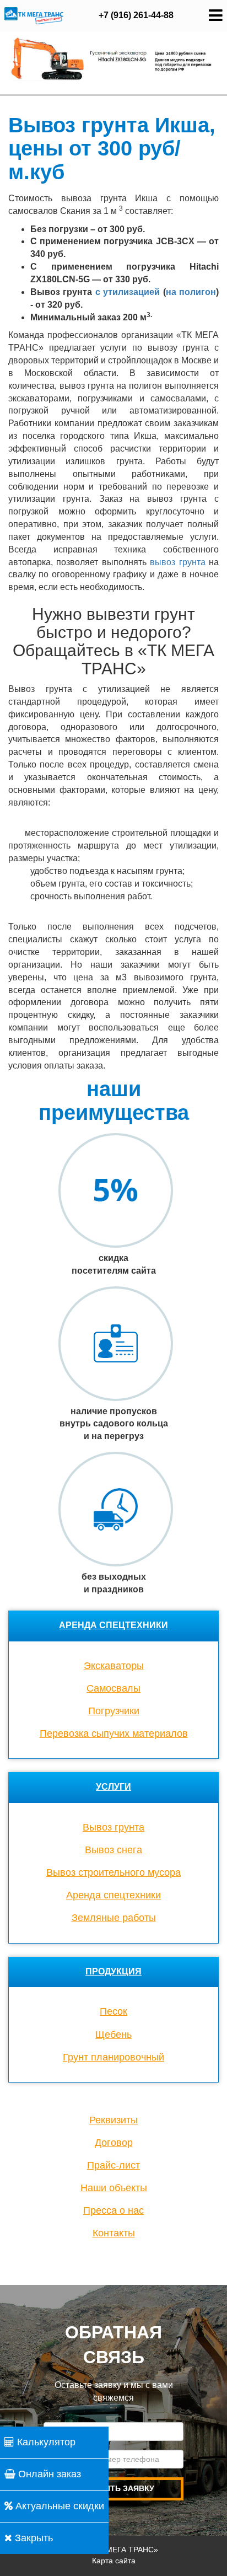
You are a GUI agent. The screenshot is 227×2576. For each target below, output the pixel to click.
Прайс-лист (113, 2165)
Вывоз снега (113, 1850)
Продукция (113, 1971)
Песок (113, 2011)
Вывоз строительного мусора (113, 1872)
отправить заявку (113, 2488)
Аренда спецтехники (113, 1625)
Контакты (114, 2233)
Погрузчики (114, 1711)
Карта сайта (114, 2561)
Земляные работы (114, 1918)
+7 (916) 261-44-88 (136, 15)
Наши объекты (114, 2188)
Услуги (113, 1787)
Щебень (113, 2035)
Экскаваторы (114, 1666)
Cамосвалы (113, 1688)
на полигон (191, 292)
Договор (114, 2143)
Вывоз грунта (113, 1827)
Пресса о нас (113, 2210)
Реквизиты (113, 2120)
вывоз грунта (177, 562)
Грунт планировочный (113, 2057)
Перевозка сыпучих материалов (114, 1734)
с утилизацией (128, 292)
